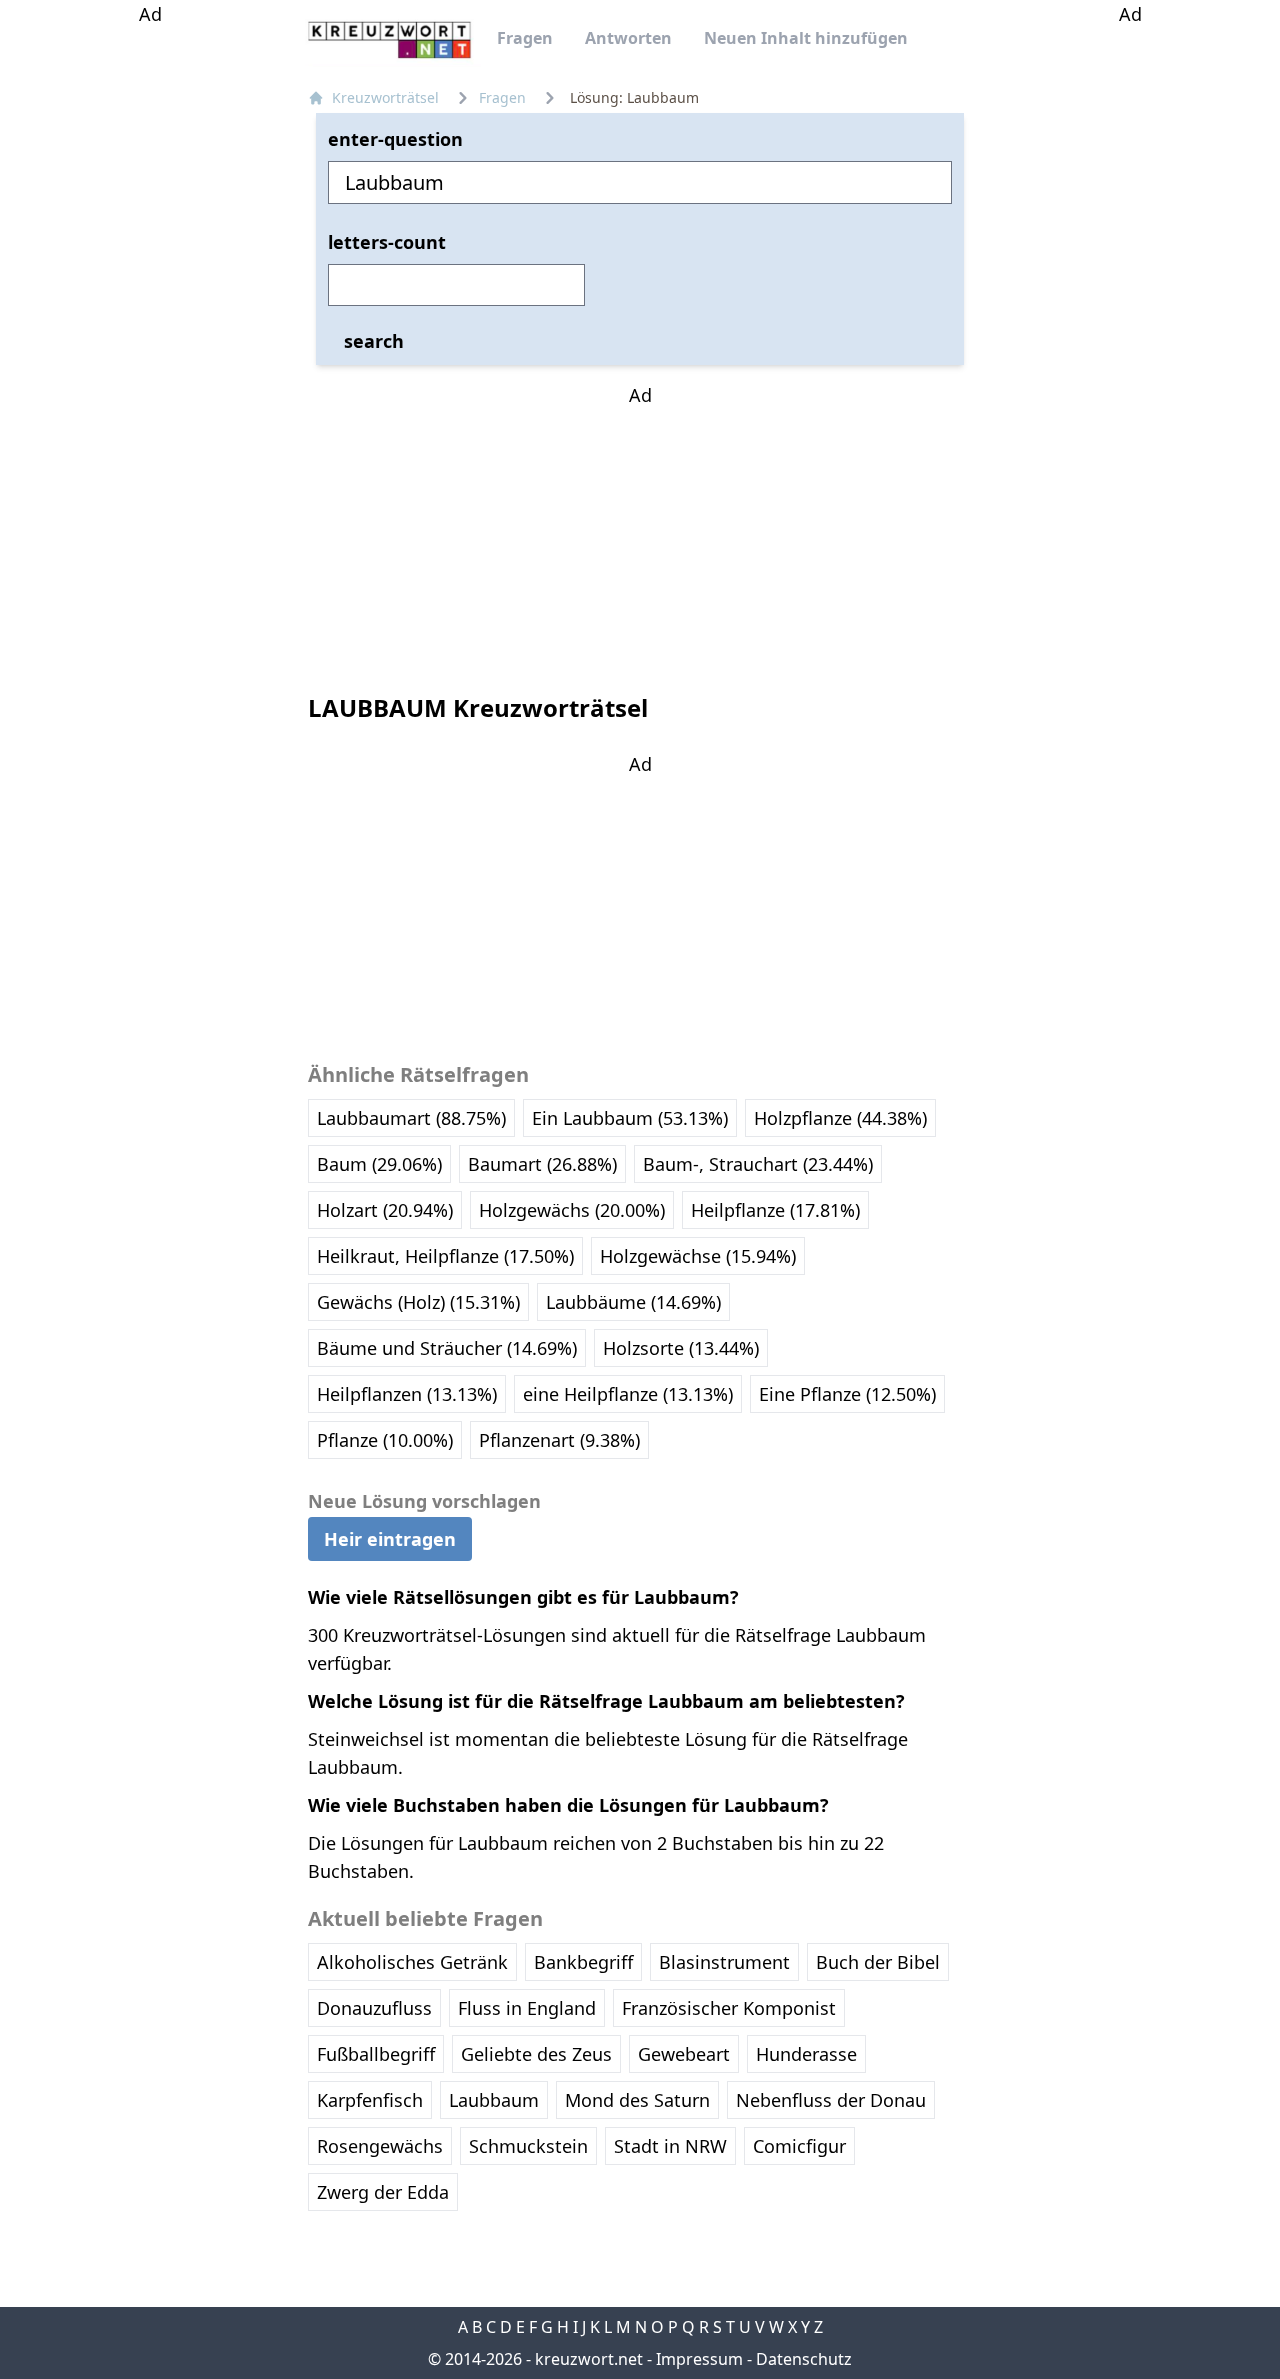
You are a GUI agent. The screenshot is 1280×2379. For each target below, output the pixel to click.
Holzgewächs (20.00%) (572, 1210)
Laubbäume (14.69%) (633, 1302)
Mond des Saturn (637, 2100)
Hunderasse (806, 2054)
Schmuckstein (528, 2146)
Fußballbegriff (376, 2054)
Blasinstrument (724, 1962)
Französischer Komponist (729, 2008)
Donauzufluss (374, 2008)
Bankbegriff (583, 1962)
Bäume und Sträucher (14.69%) (447, 1348)
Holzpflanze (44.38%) (840, 1118)
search (374, 341)
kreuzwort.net (589, 2359)
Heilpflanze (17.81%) (775, 1210)
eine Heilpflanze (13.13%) (628, 1394)
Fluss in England (527, 2008)
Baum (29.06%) (379, 1164)
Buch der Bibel (878, 1962)
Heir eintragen (390, 1539)
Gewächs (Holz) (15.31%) (418, 1302)
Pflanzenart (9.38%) (559, 1440)
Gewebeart (684, 2054)
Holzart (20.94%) (385, 1210)
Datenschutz (804, 2359)
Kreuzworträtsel (385, 97)
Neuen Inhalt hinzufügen (806, 38)
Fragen (525, 38)
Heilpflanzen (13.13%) (407, 1394)
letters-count (387, 242)
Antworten (628, 38)
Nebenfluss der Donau (831, 2100)
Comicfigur (799, 2146)
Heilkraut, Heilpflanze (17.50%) (445, 1256)
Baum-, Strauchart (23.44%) (758, 1164)
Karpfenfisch (370, 2100)
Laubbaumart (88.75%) (411, 1118)
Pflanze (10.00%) (385, 1440)
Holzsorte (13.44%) (681, 1348)
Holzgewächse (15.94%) (698, 1256)
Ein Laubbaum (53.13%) (630, 1118)
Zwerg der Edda (383, 2192)
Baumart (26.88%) (542, 1164)
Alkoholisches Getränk (412, 1962)
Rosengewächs (380, 2146)
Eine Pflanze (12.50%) (847, 1394)
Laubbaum (494, 2100)
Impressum (699, 2359)
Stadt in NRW (670, 2146)
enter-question (395, 139)
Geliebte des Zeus (536, 2054)
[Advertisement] (150, 328)
